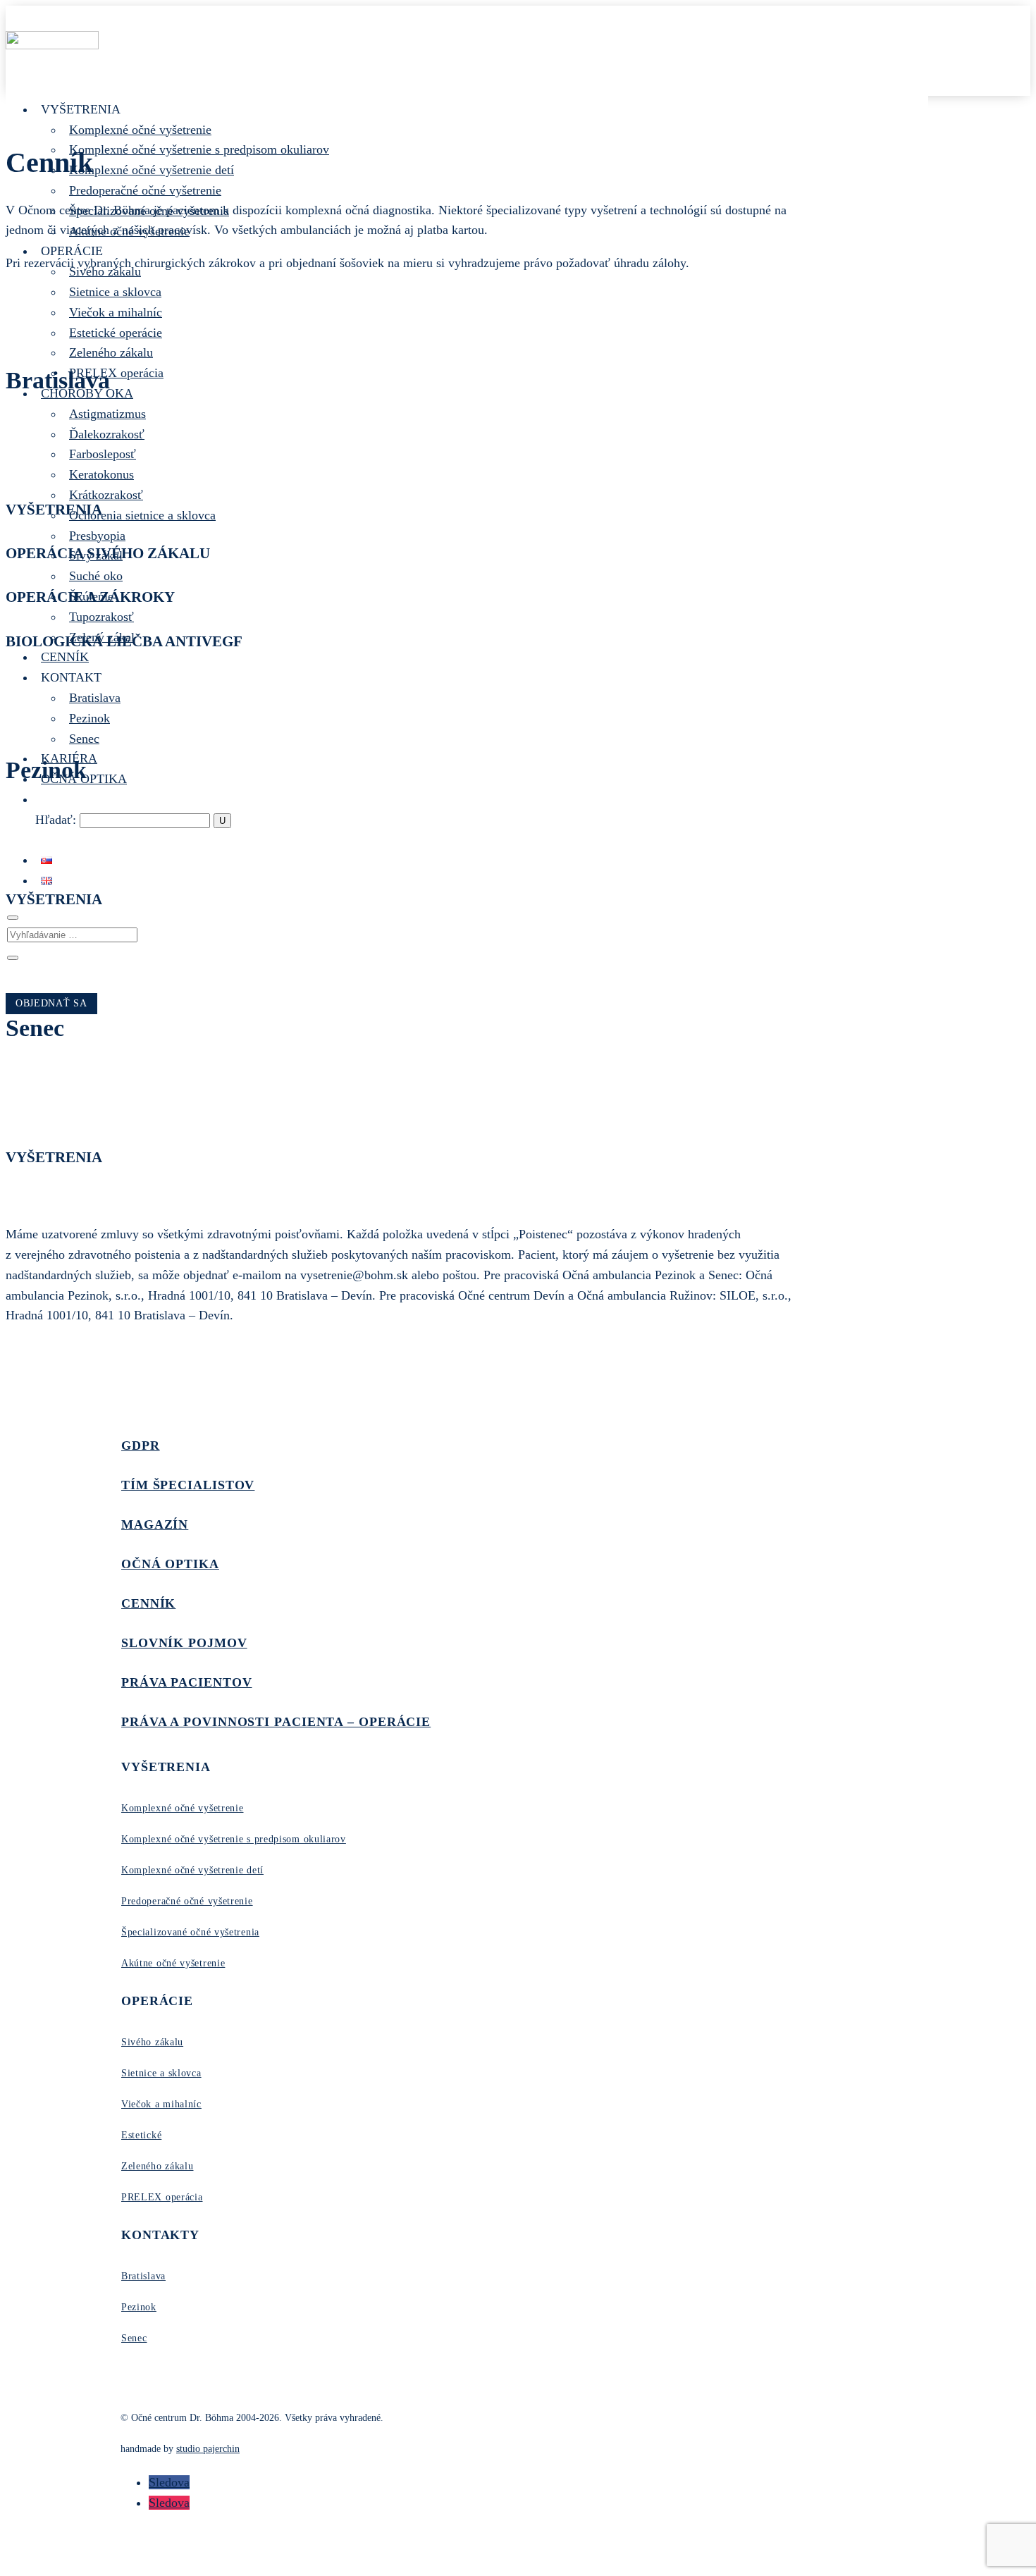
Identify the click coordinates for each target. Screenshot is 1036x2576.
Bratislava (95, 698)
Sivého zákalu (152, 2042)
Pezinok (90, 718)
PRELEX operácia (116, 373)
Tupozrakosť (101, 617)
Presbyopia (97, 536)
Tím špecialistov (188, 1485)
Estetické (141, 2135)
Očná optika (170, 1564)
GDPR (141, 1446)
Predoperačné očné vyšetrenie (145, 190)
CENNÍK (65, 657)
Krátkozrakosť (106, 495)
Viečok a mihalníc (116, 312)
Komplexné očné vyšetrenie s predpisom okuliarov (199, 149)
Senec (84, 739)
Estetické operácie (116, 333)
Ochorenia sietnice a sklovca (142, 515)
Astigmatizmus (107, 414)
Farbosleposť (103, 454)
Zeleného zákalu (111, 352)
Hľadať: (56, 820)
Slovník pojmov (184, 1643)
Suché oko (96, 576)
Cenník (148, 1603)
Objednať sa (51, 1003)
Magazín (155, 1524)
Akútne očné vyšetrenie (173, 1963)
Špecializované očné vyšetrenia (190, 1932)
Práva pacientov (187, 1682)
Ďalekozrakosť (107, 434)
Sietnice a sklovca (115, 292)
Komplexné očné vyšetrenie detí (152, 170)
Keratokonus (101, 474)
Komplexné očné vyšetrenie (140, 130)
